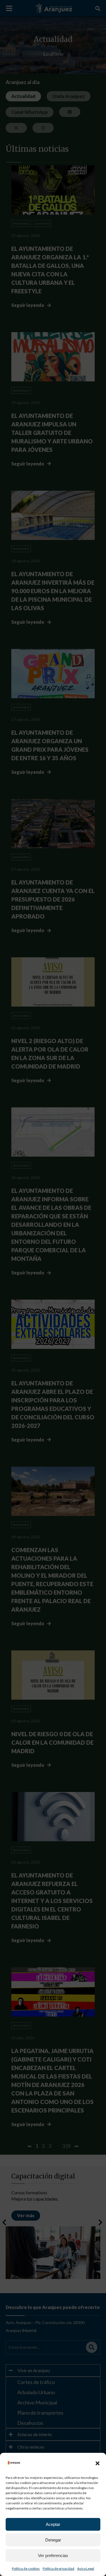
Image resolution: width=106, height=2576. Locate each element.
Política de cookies (26, 2568)
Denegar (53, 2540)
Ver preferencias (53, 2555)
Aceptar (53, 2524)
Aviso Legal (86, 2568)
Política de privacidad (59, 2568)
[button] (98, 2463)
